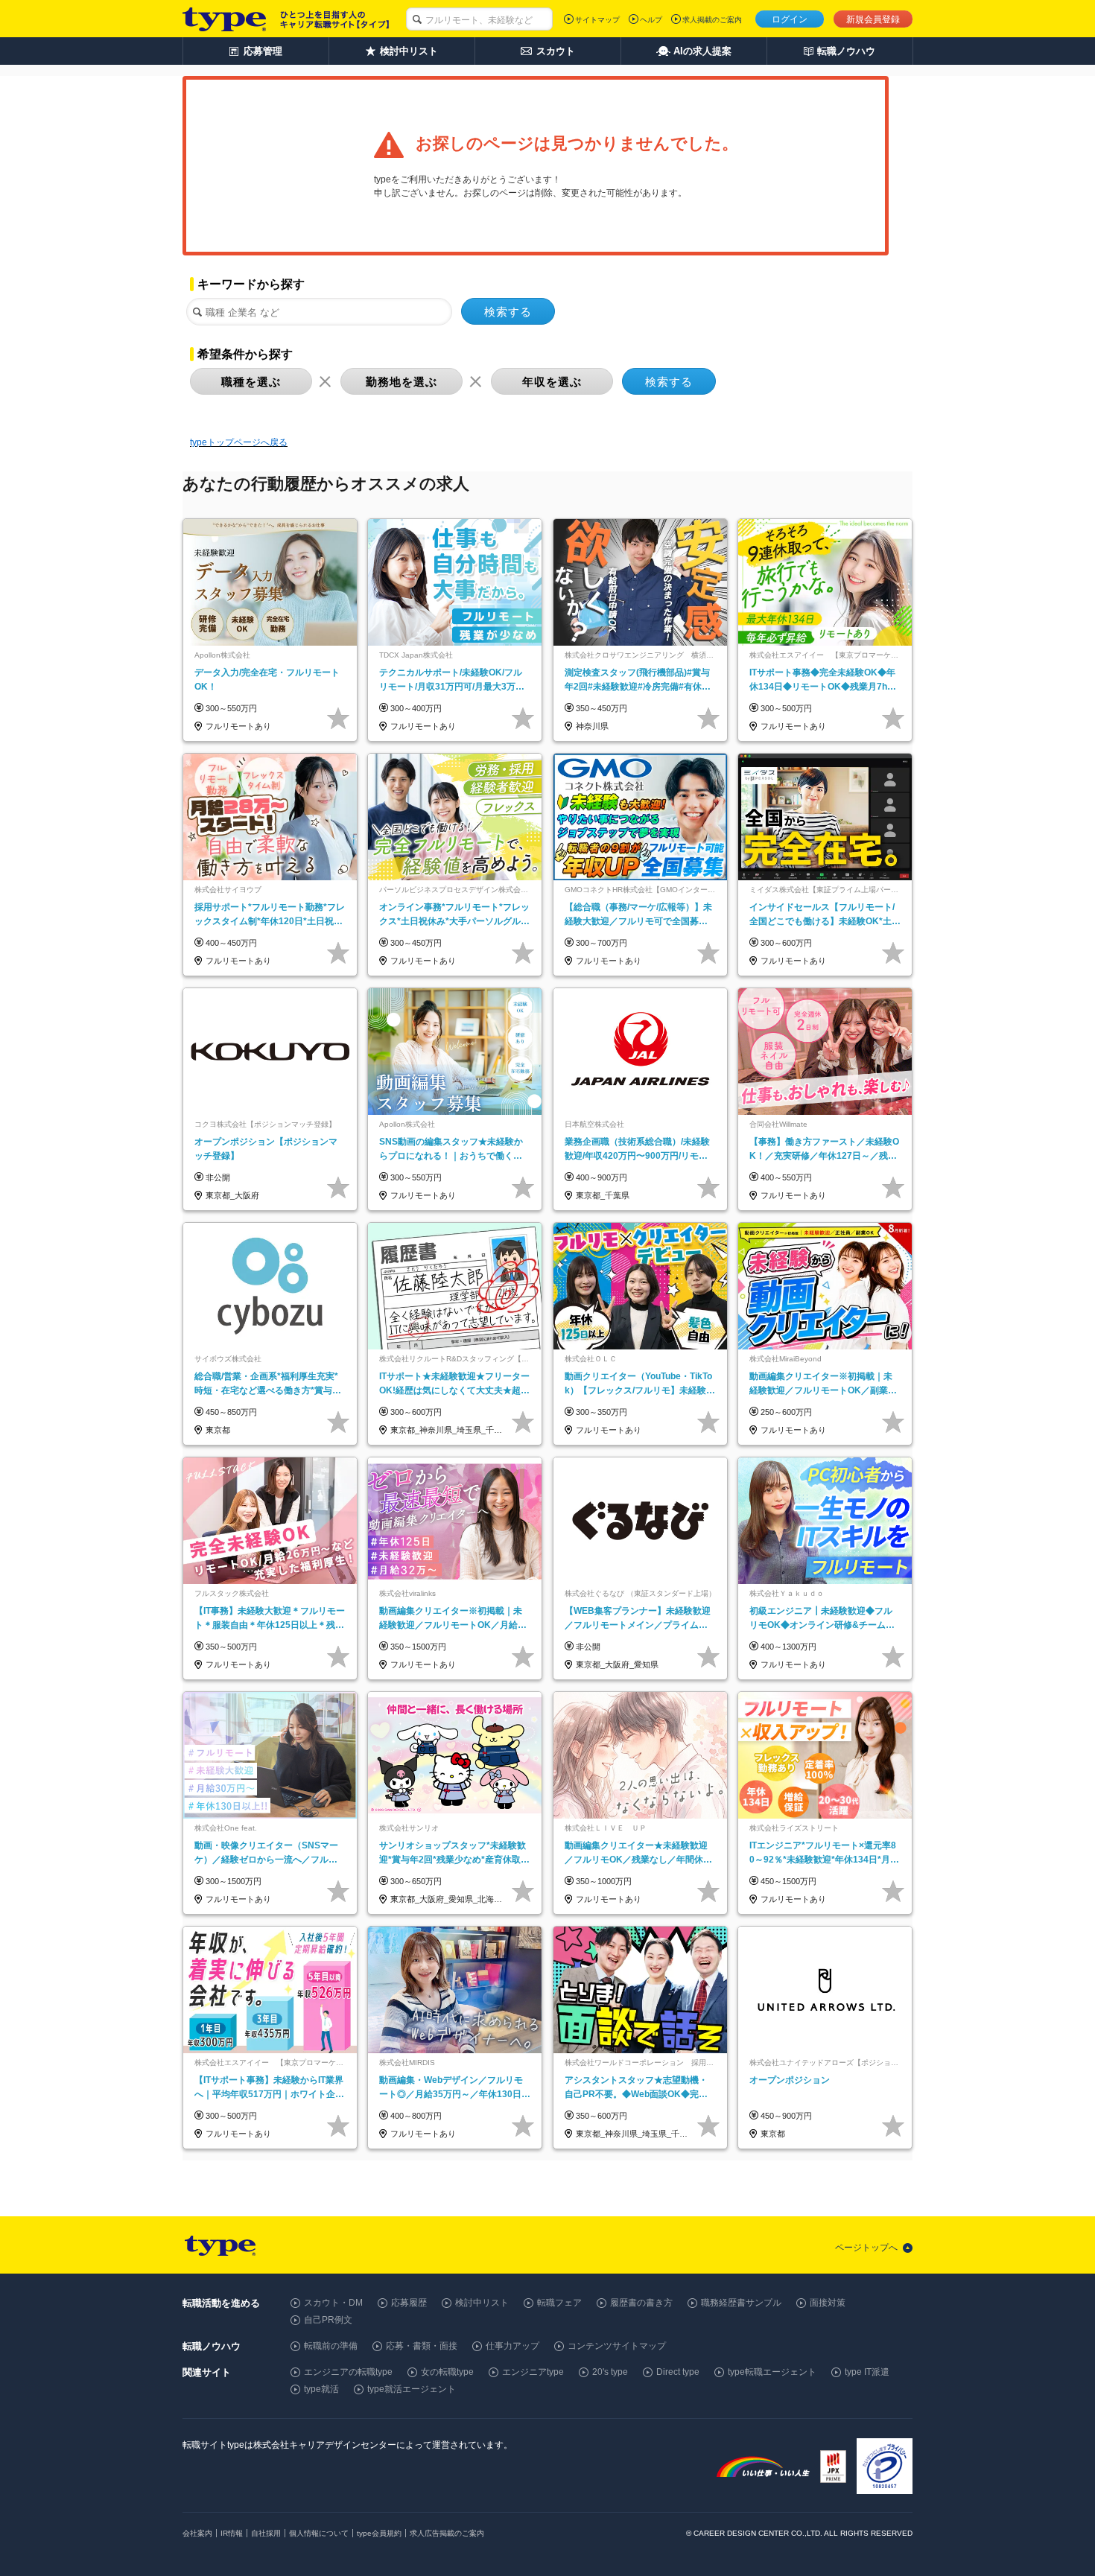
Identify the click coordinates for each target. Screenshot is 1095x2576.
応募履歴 (409, 2303)
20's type (610, 2372)
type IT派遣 (867, 2372)
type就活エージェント (412, 2389)
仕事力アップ (512, 2346)
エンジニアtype (533, 2372)
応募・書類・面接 (422, 2346)
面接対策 (828, 2303)
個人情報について (319, 2533)
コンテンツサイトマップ (617, 2346)
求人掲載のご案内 (712, 20)
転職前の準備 (331, 2346)
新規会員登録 (873, 19)
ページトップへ (866, 2248)
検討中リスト (482, 2303)
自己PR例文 (328, 2320)
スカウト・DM (333, 2303)
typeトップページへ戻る (239, 442)
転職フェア (559, 2303)
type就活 (321, 2389)
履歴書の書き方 (641, 2303)
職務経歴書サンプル (741, 2303)
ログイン (790, 19)
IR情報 (232, 2533)
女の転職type (447, 2372)
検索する (508, 312)
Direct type (678, 2372)
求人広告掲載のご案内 (447, 2533)
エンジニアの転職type (348, 2372)
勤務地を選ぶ (401, 382)
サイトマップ (597, 20)
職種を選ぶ (251, 382)
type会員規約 (379, 2533)
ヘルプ (651, 20)
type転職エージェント (772, 2372)
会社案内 (197, 2533)
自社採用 (266, 2533)
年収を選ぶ (552, 382)
